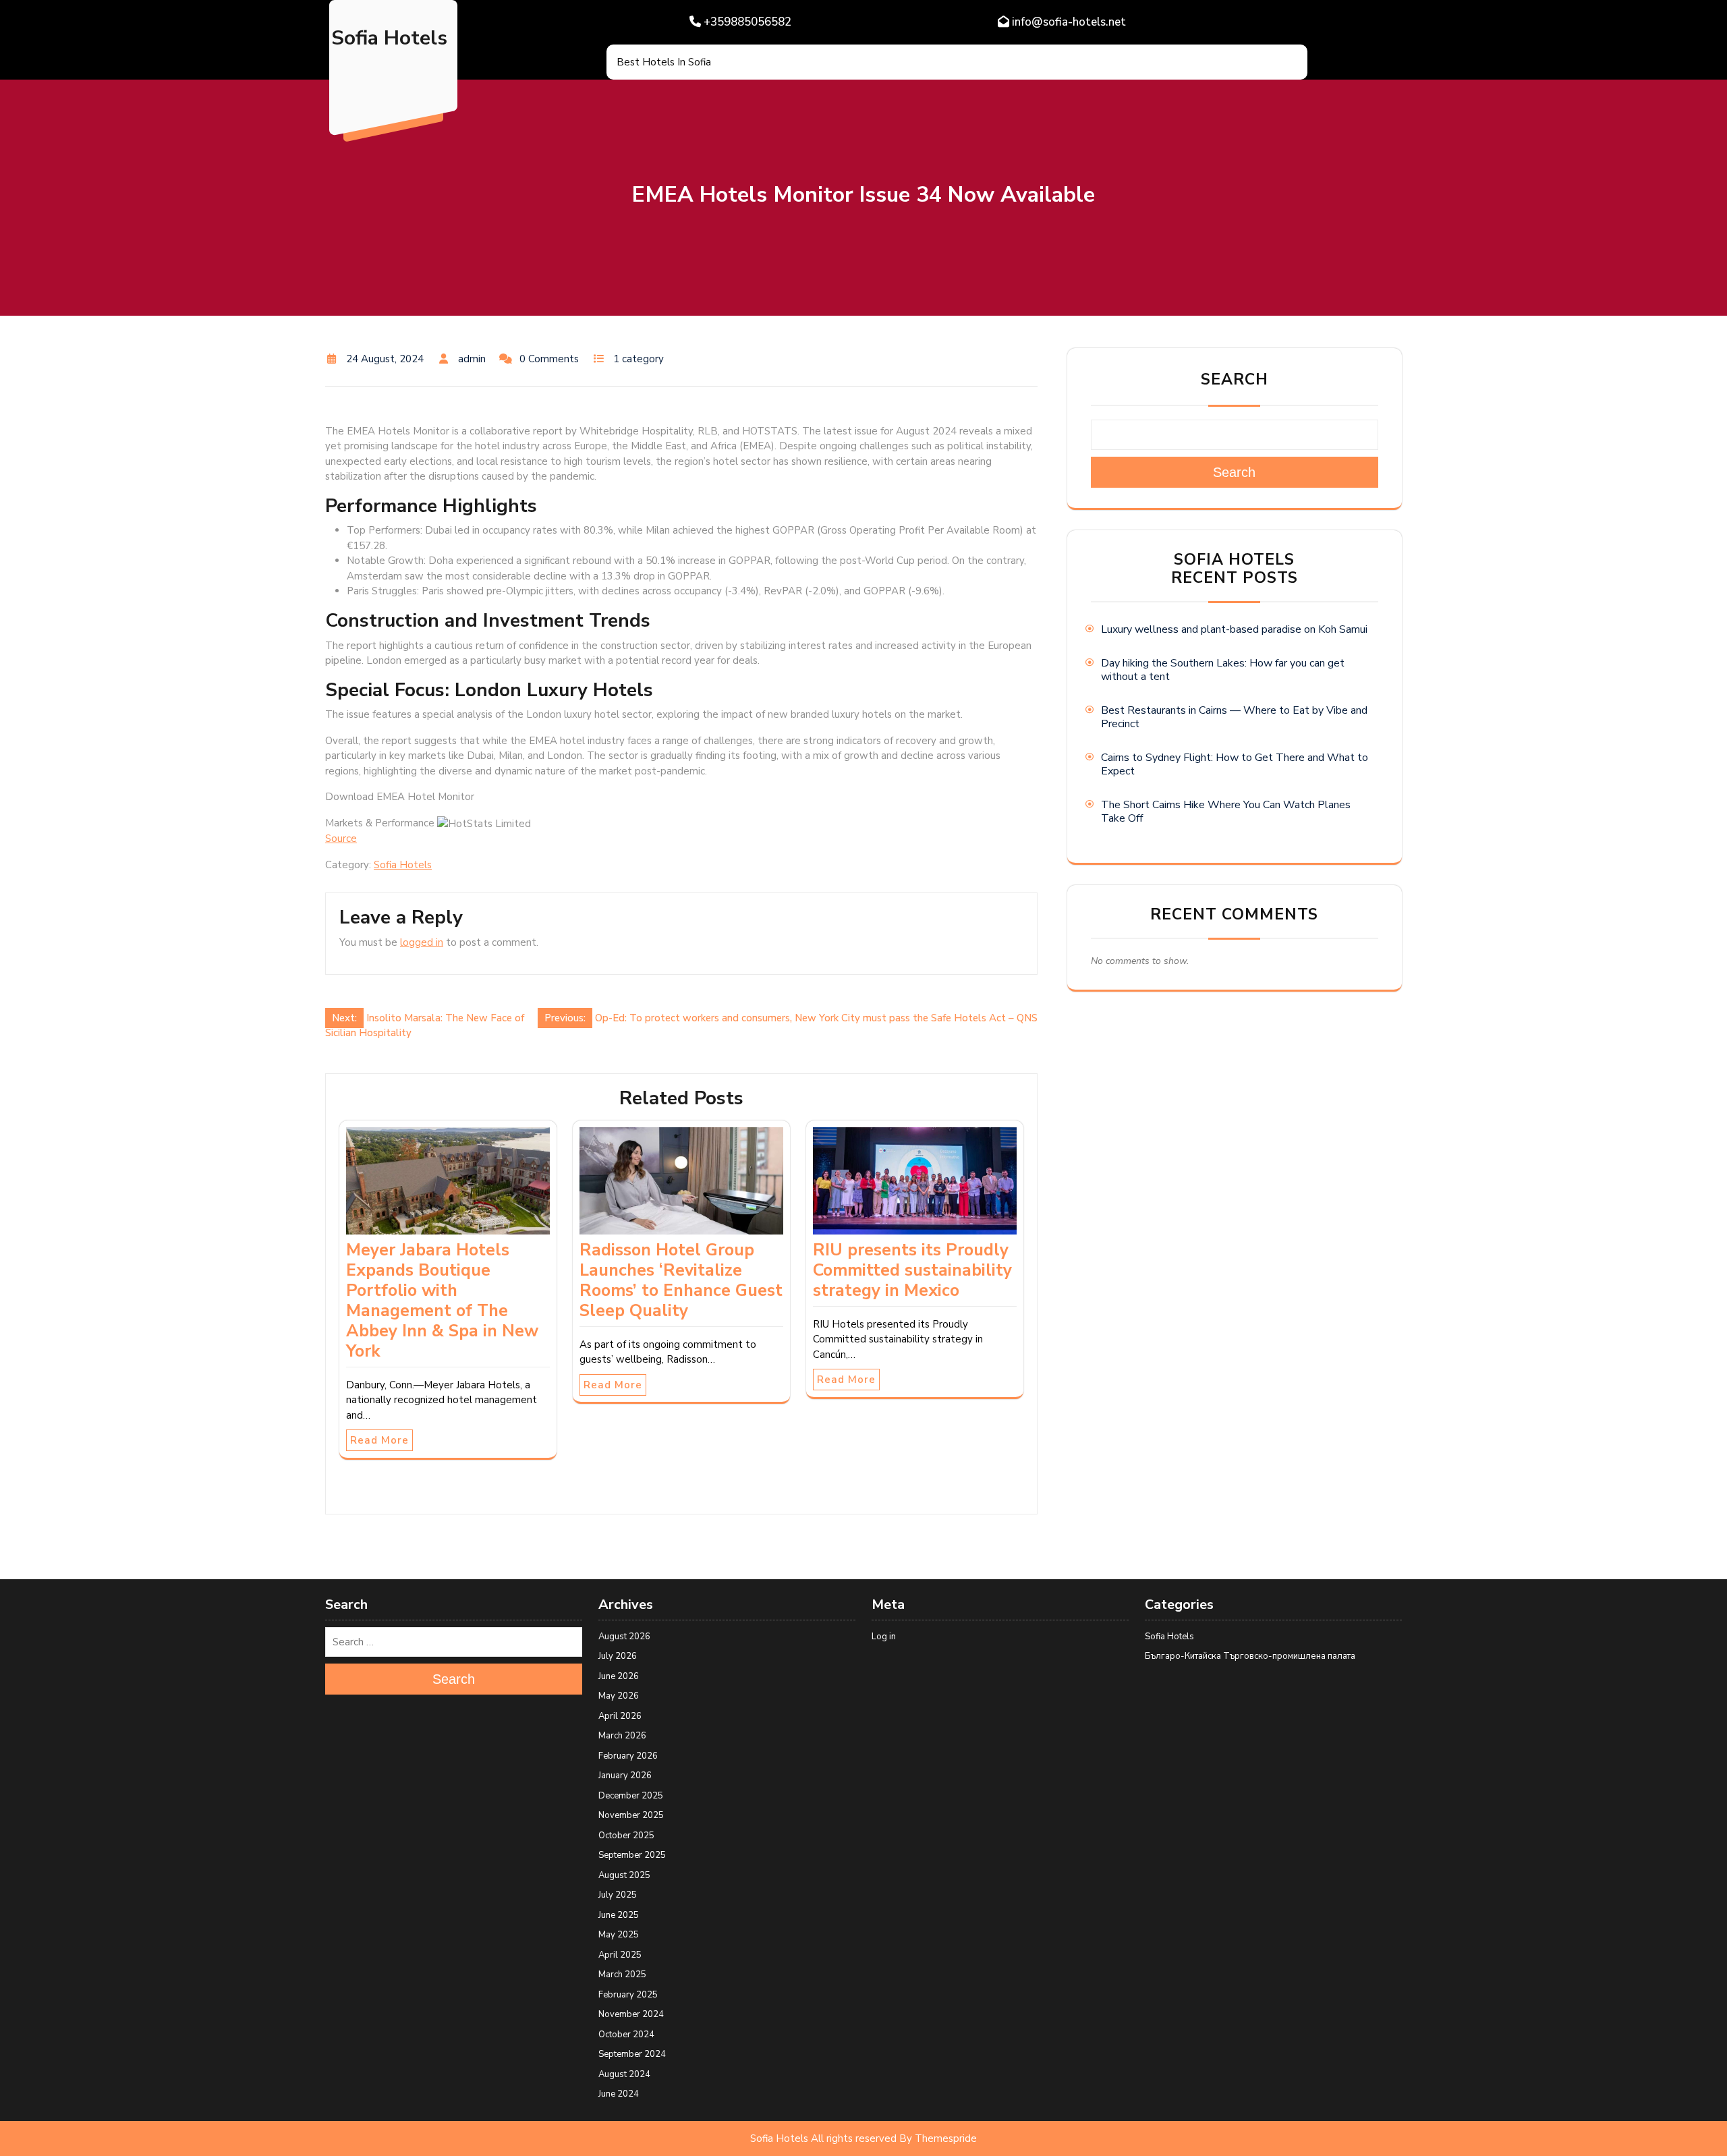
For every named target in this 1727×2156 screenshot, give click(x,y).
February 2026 (628, 1756)
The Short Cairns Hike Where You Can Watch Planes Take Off (1226, 812)
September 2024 (632, 2054)
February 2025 (628, 1995)
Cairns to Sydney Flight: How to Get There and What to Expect (1235, 764)
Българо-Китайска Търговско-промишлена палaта (1250, 1656)
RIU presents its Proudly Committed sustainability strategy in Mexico (912, 1270)
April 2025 (620, 1955)
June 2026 (619, 1676)
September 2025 (632, 1855)
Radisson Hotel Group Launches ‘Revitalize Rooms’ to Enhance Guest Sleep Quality (681, 1280)
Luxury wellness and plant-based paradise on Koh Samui (1234, 629)
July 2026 (618, 1656)
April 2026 (620, 1716)
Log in (884, 1637)
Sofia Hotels (389, 38)
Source (341, 839)
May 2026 (619, 1696)
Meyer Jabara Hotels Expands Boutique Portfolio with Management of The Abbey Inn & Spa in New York (442, 1301)
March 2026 (622, 1736)
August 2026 (624, 1637)
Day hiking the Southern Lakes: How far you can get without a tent (1223, 670)
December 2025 (631, 1796)
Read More (379, 1440)
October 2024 (626, 2035)
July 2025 (618, 1895)
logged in (422, 942)
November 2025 (631, 1815)
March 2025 (622, 1975)
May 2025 (619, 1935)
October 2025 (626, 1836)
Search (1235, 379)
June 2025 (619, 1915)
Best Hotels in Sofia (664, 62)
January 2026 (625, 1776)
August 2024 (624, 2074)
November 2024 (631, 2014)
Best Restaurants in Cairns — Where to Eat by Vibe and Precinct (1234, 717)
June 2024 (619, 2094)
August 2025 (624, 1875)
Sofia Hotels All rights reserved (823, 2138)
